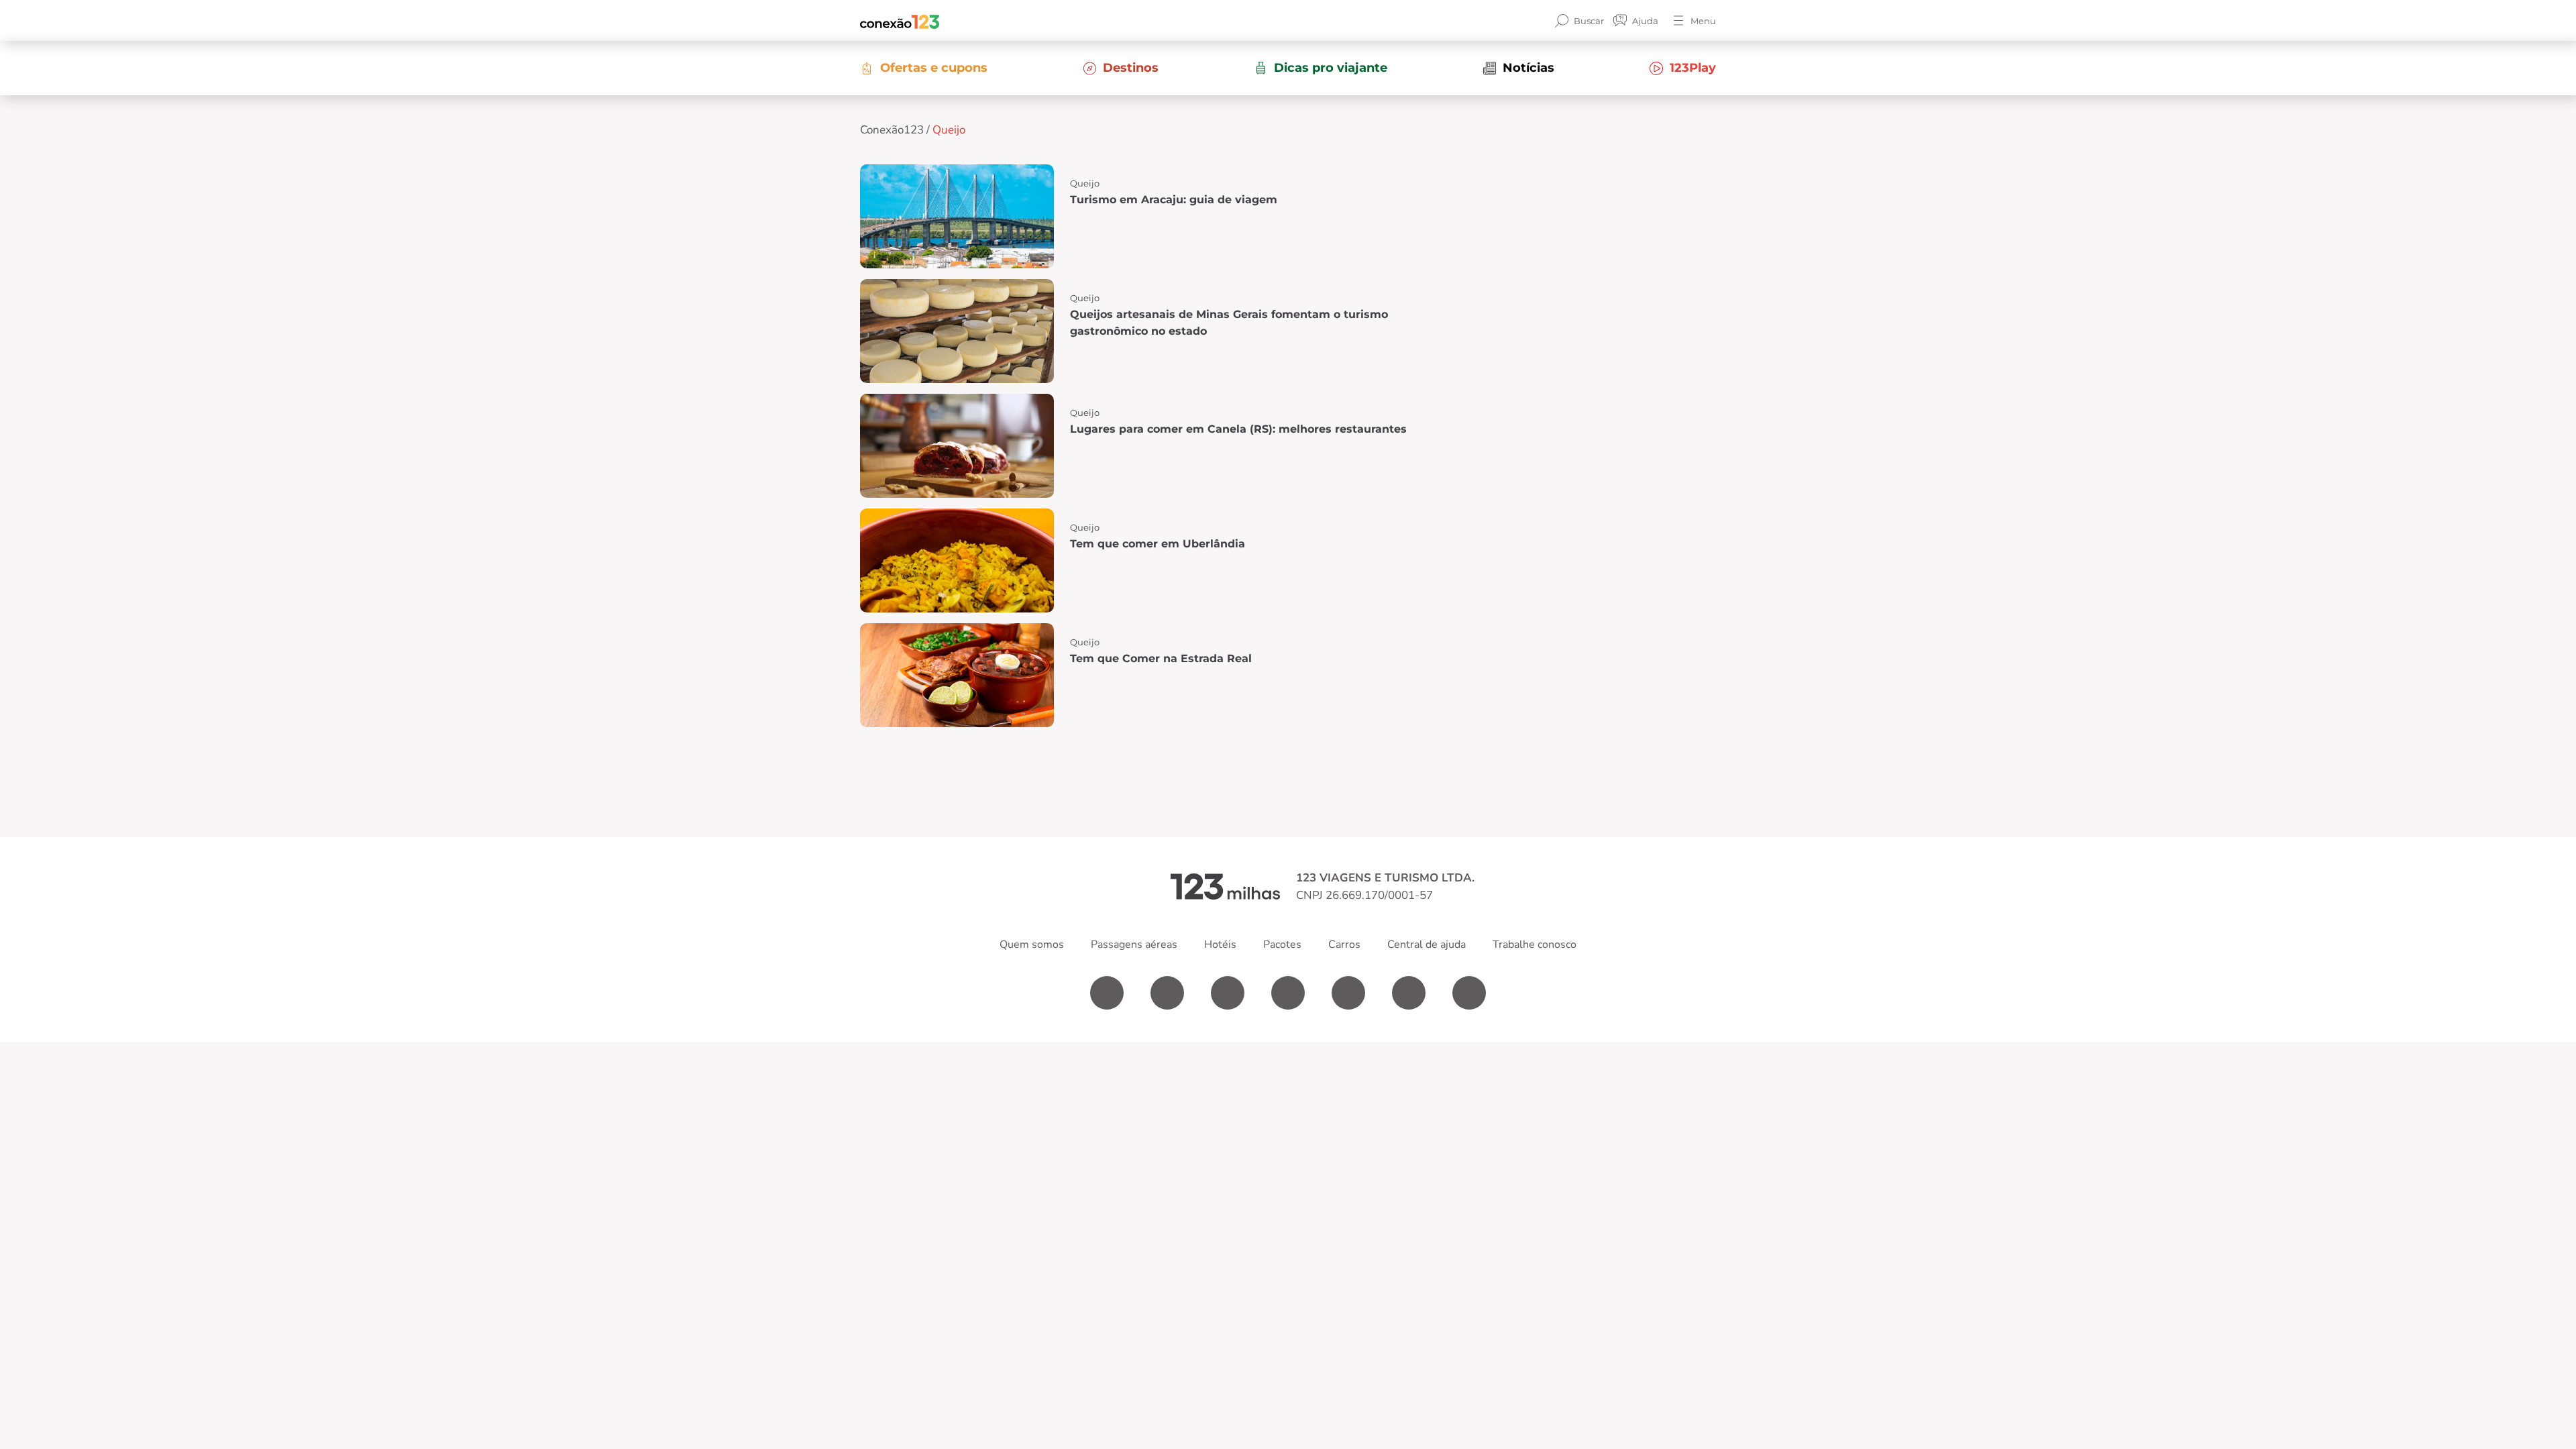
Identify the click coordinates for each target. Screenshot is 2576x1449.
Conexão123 (892, 130)
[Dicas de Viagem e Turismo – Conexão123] (900, 21)
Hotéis (1220, 945)
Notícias (1528, 68)
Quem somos (1032, 945)
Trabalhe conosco (1535, 945)
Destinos (1131, 68)
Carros (1344, 945)
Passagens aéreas (1134, 945)
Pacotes (1282, 945)
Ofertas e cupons (934, 68)
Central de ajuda (1427, 945)
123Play (1693, 68)
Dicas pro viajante (1331, 68)
